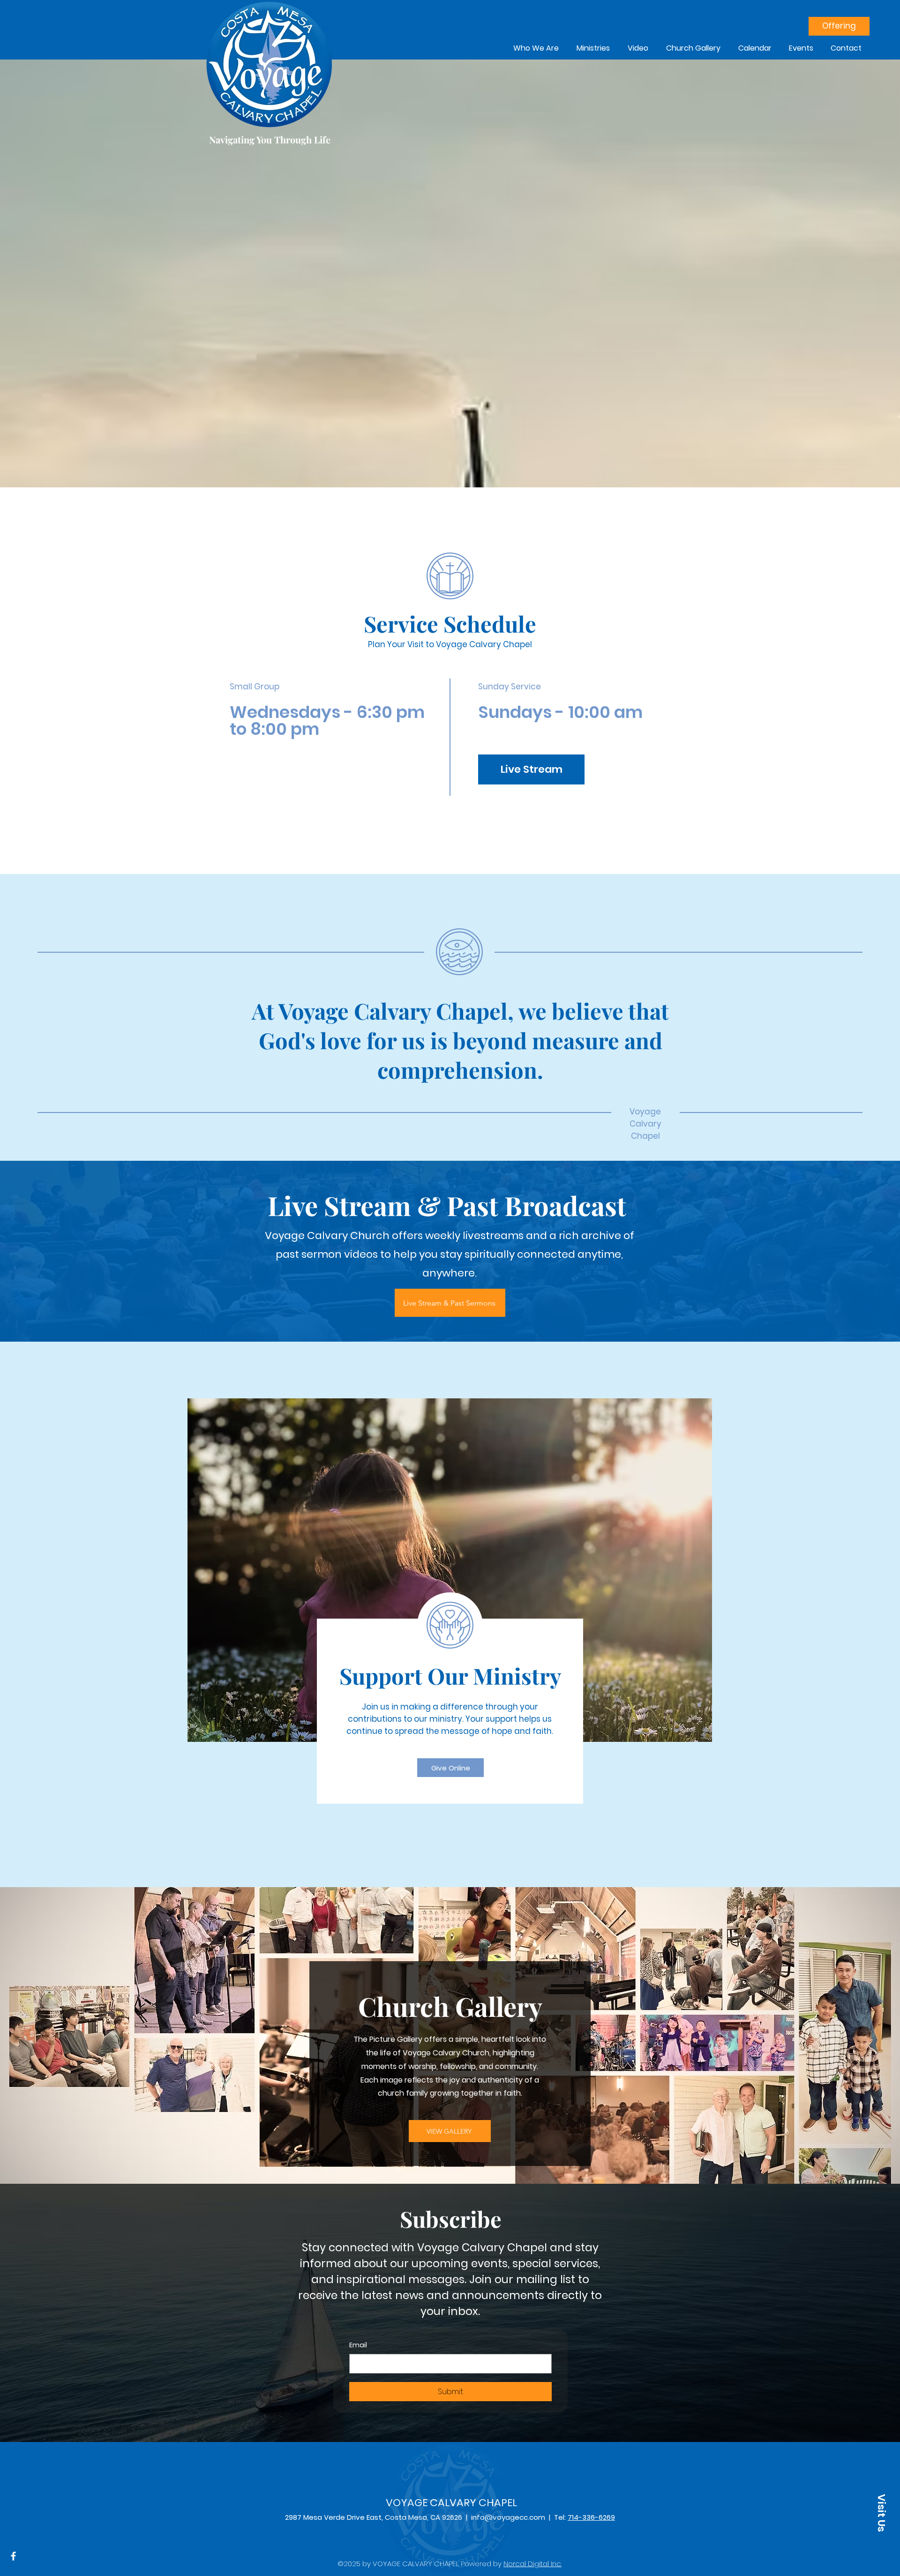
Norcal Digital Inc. (532, 2564)
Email (358, 2345)
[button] (881, 2513)
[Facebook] (13, 2556)
